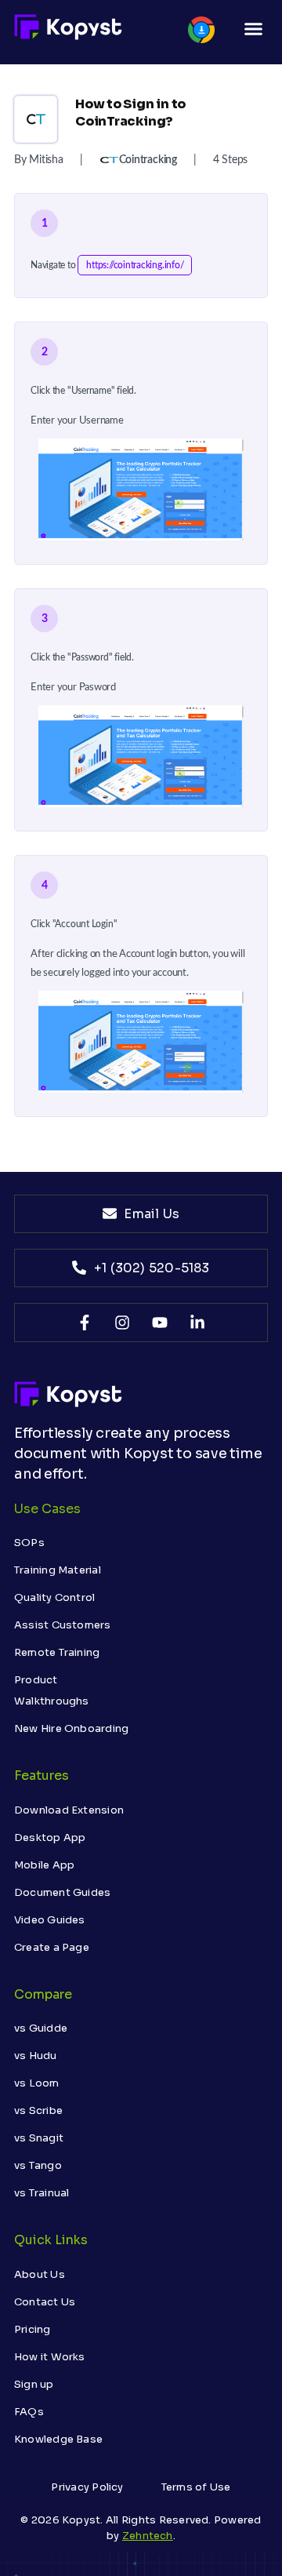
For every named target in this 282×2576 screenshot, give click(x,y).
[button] (253, 29)
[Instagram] (122, 1323)
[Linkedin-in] (197, 1323)
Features (42, 1776)
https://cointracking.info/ (135, 265)
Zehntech (148, 2536)
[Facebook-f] (85, 1323)
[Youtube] (160, 1323)
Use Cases (47, 1509)
